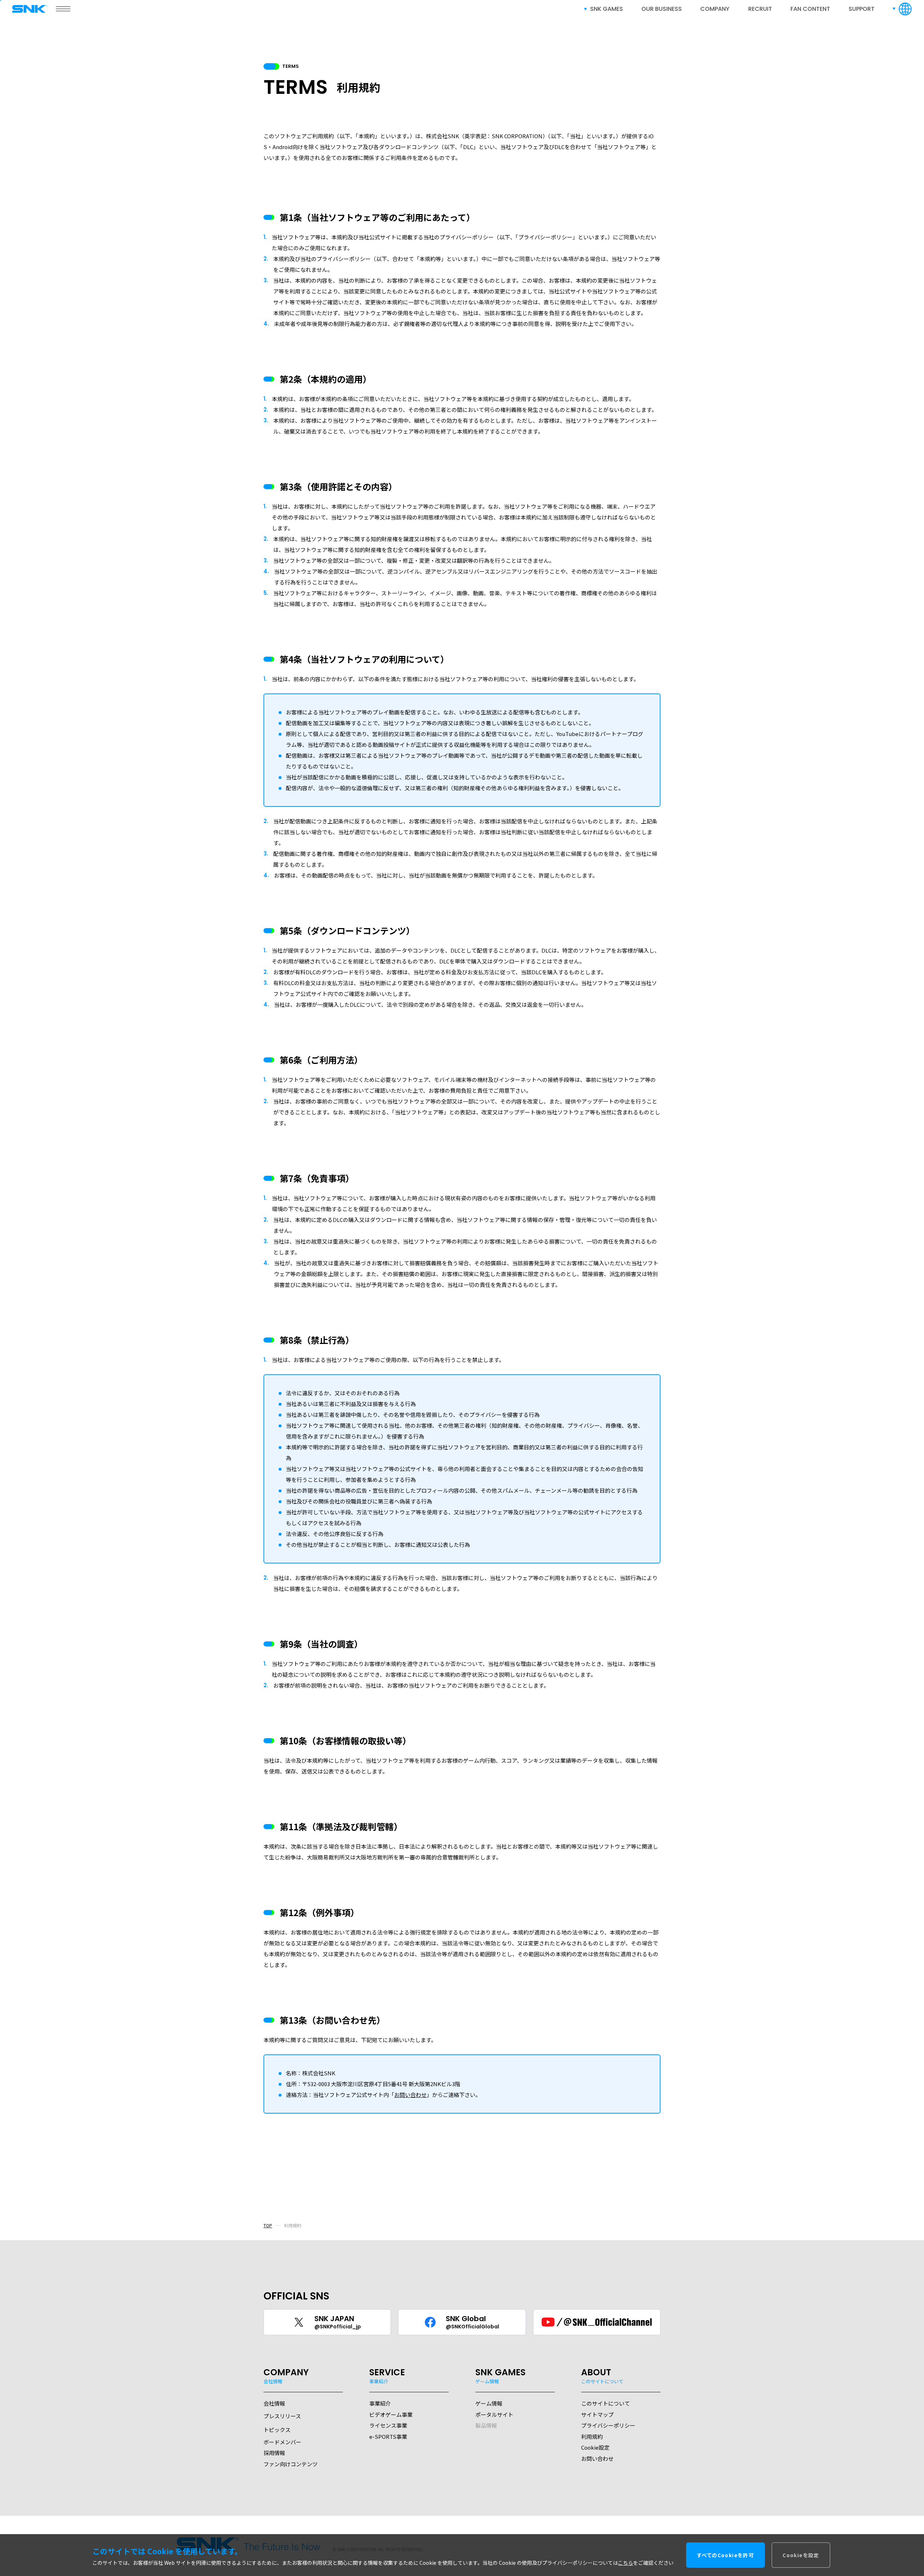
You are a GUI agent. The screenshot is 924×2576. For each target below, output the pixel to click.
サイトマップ (597, 2414)
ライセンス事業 (388, 2425)
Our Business (662, 9)
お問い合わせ (410, 2095)
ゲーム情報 (489, 2403)
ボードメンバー (282, 2442)
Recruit (760, 9)
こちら (626, 2563)
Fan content (810, 9)
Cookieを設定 (801, 2555)
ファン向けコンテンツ (291, 2464)
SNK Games (607, 9)
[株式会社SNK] (32, 9)
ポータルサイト (494, 2414)
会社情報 (274, 2403)
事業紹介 (380, 2403)
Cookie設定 (595, 2447)
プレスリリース (282, 2416)
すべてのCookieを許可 (725, 2555)
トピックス (277, 2430)
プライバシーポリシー (608, 2425)
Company (715, 9)
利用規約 (592, 2436)
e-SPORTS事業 (388, 2436)
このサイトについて (605, 2403)
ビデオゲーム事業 (391, 2414)
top (268, 2225)
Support (862, 9)
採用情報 (274, 2453)
